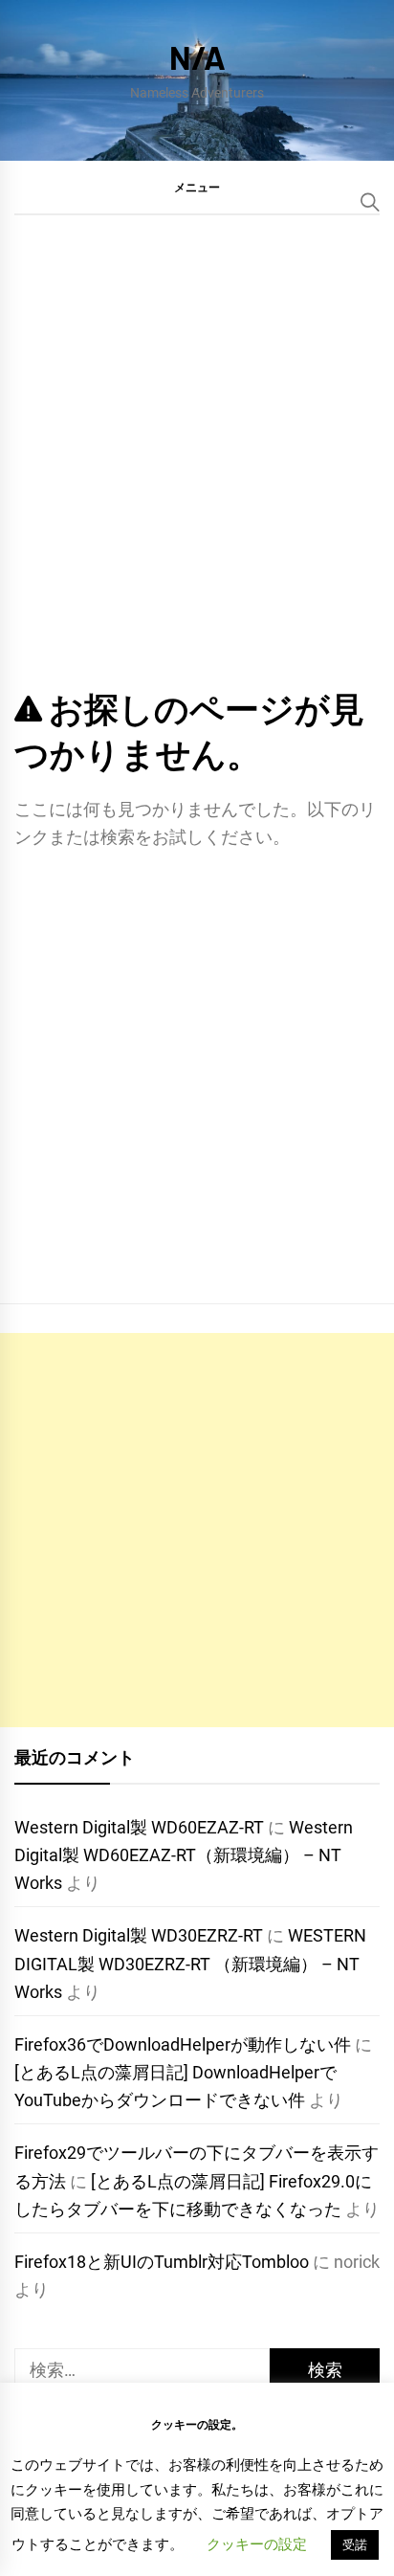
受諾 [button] (355, 2545)
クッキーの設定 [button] (257, 2544)
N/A (197, 57)
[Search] (370, 202)
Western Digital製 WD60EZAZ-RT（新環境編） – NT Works (184, 1855)
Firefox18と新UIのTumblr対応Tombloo (162, 2262)
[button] (197, 187)
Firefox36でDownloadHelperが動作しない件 (183, 2044)
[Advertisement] (197, 1530)
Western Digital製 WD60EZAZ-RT (139, 1827)
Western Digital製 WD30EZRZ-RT (139, 1935)
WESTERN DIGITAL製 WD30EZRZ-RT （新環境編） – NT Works (190, 1963)
